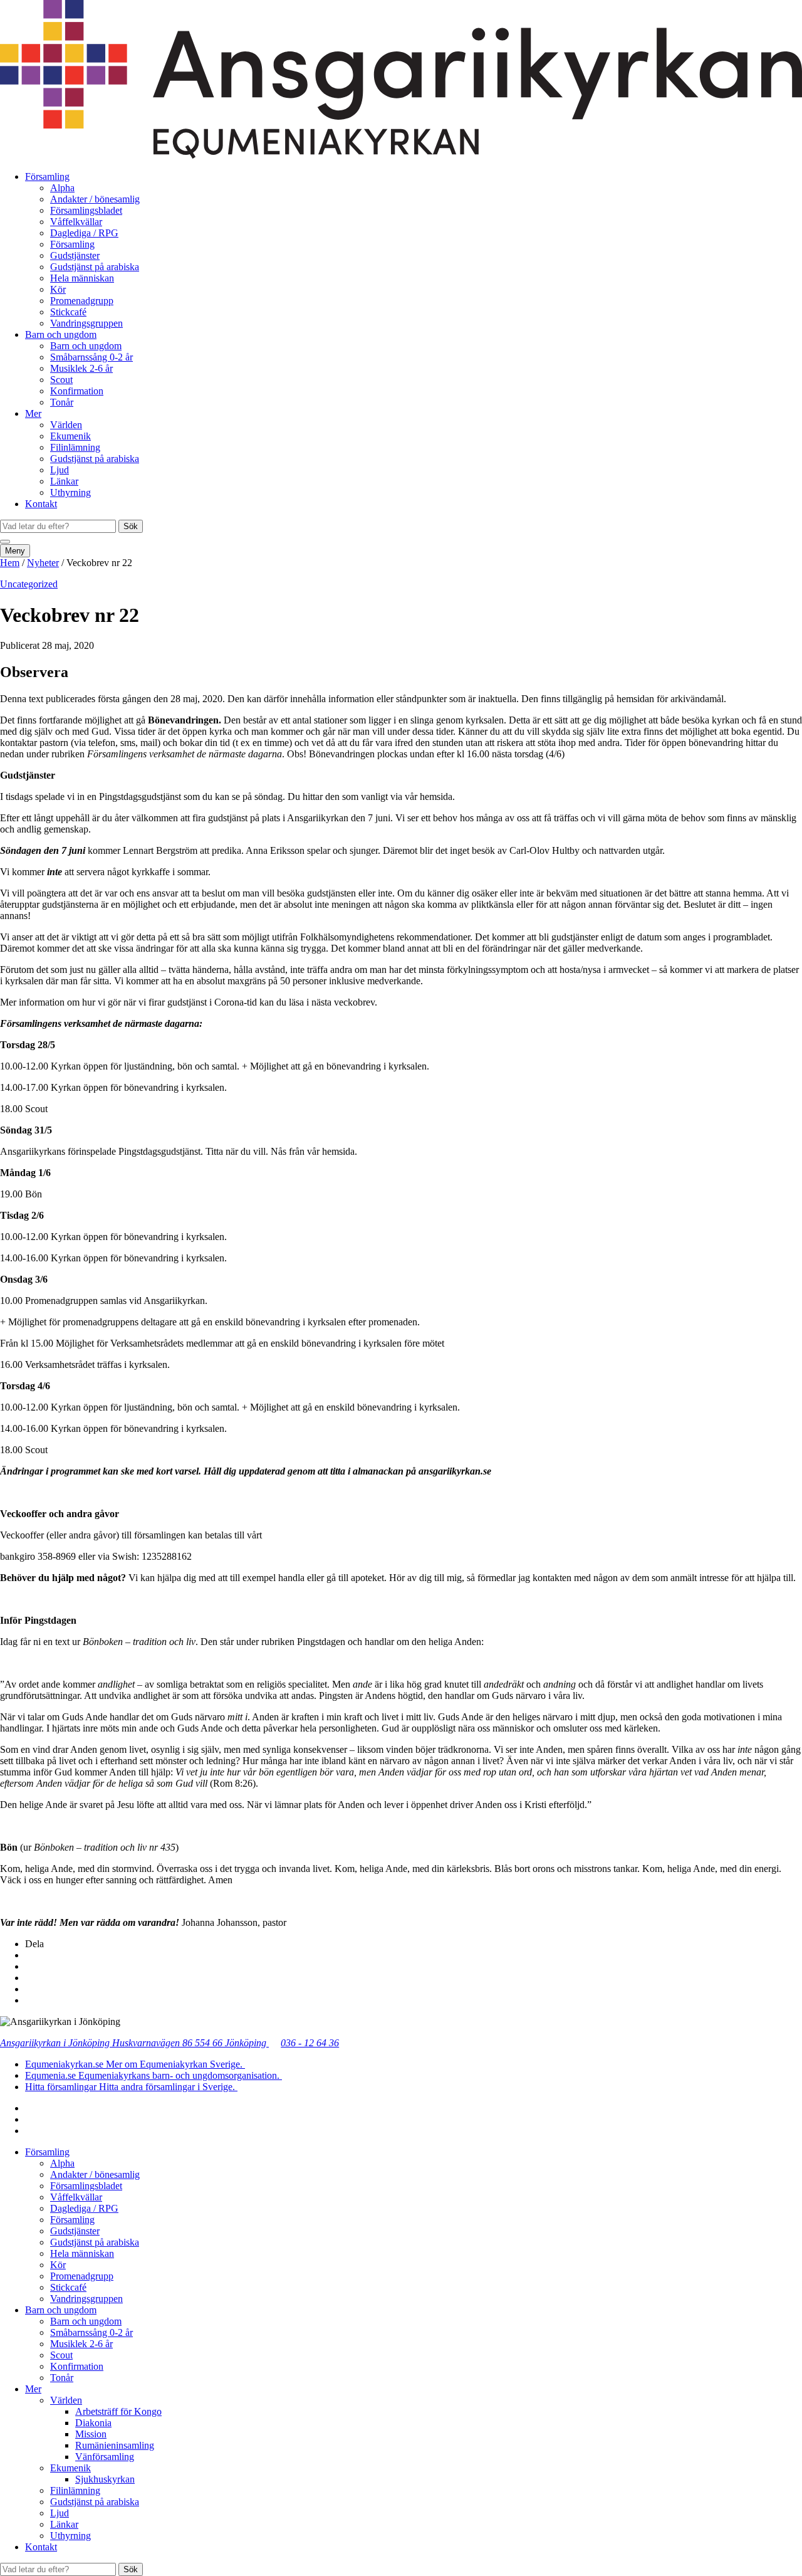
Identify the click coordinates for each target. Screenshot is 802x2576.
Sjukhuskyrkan (105, 2479)
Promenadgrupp (82, 301)
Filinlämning (75, 447)
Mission (91, 2434)
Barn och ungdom (61, 334)
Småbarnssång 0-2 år (91, 357)
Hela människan (82, 278)
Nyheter (43, 563)
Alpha (62, 188)
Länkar (64, 481)
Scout (61, 380)
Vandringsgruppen (86, 323)
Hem (10, 563)
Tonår (62, 402)
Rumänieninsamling (115, 2445)
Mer (33, 413)
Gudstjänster (75, 255)
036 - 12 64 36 (310, 2043)
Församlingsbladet (86, 210)
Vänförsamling (105, 2457)
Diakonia (93, 2423)
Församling (47, 176)
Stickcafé (68, 312)
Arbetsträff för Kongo (118, 2411)
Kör (58, 289)
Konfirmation (77, 391)
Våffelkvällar (76, 222)
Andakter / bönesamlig (95, 199)
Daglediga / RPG (84, 233)
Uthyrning (70, 492)
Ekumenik (70, 436)
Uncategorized (29, 584)
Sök (131, 526)
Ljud (60, 470)
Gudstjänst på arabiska (95, 267)
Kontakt (41, 504)
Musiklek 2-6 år (81, 368)
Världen (66, 425)
